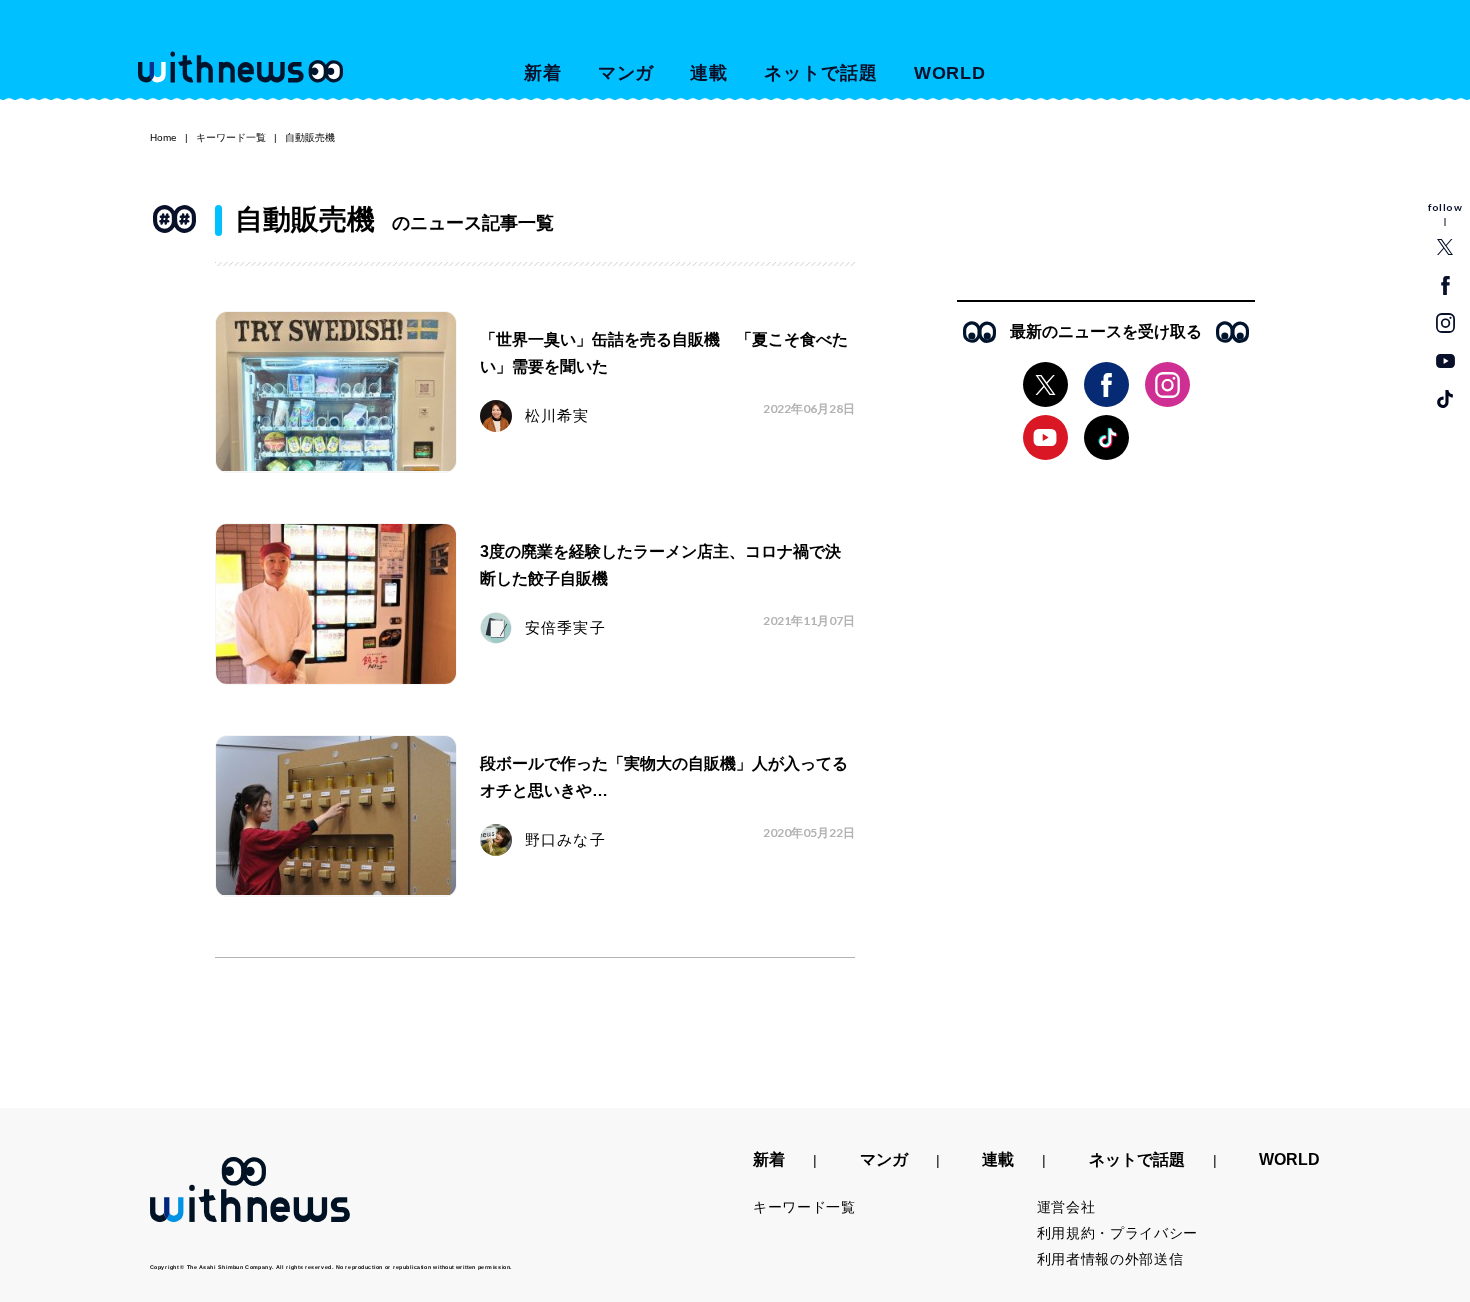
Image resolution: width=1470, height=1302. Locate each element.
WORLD (950, 73)
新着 (543, 73)
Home (163, 137)
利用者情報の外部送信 (1110, 1259)
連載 (709, 73)
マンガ (626, 73)
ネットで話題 (820, 73)
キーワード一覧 (231, 137)
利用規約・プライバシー (1118, 1233)
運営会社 (1066, 1207)
